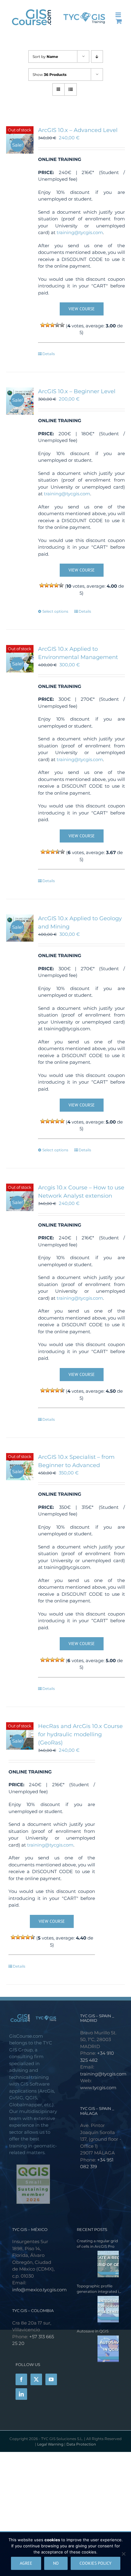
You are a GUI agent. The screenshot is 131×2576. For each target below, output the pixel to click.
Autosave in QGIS (93, 2331)
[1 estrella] (43, 325)
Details (49, 354)
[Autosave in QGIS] (98, 2349)
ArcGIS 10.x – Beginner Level (77, 391)
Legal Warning (51, 2444)
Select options (55, 611)
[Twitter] (36, 2379)
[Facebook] (21, 2379)
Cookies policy (96, 2563)
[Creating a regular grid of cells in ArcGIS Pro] (98, 2264)
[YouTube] (51, 2379)
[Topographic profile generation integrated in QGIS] (98, 2309)
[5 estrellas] (62, 325)
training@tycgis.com (80, 232)
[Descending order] (97, 57)
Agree (26, 2563)
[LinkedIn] (21, 2394)
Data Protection (81, 2444)
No (56, 2563)
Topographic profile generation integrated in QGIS (99, 2289)
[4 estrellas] (57, 325)
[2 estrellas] (48, 325)
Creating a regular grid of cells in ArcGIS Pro (97, 2244)
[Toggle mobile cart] (119, 21)
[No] (123, 2554)
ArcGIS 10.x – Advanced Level (78, 130)
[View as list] (71, 89)
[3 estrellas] (52, 325)
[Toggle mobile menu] (119, 15)
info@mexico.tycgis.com (39, 2290)
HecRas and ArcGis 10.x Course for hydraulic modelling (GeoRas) (80, 1734)
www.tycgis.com (98, 2088)
